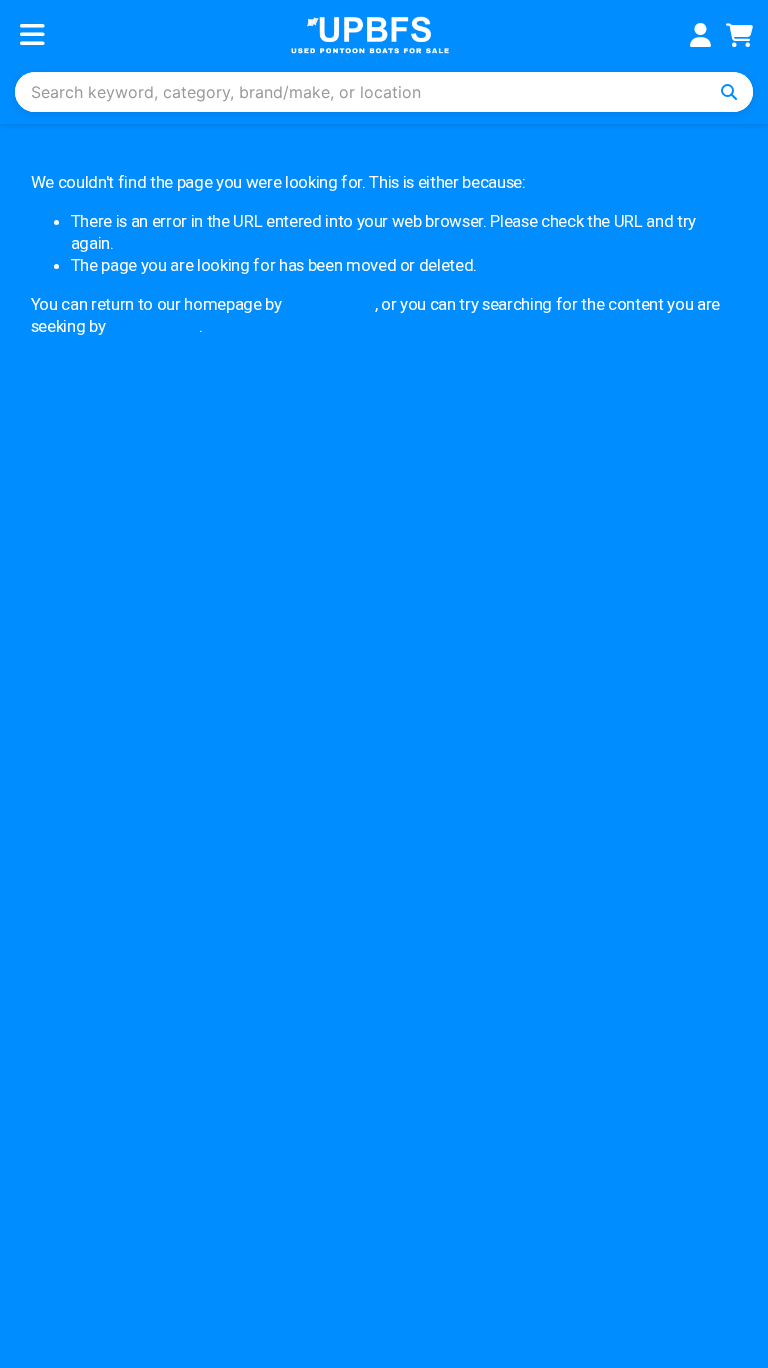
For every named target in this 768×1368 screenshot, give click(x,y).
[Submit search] (729, 92)
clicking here (330, 304)
